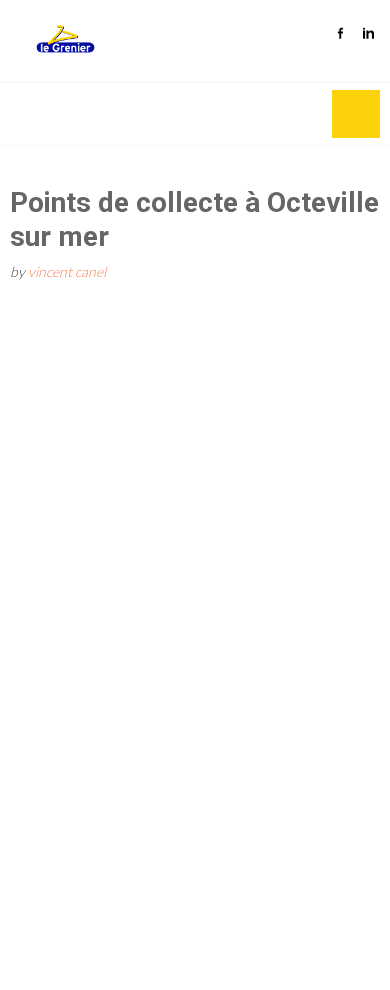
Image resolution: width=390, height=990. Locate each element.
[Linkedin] (368, 27)
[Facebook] (340, 27)
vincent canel (67, 271)
